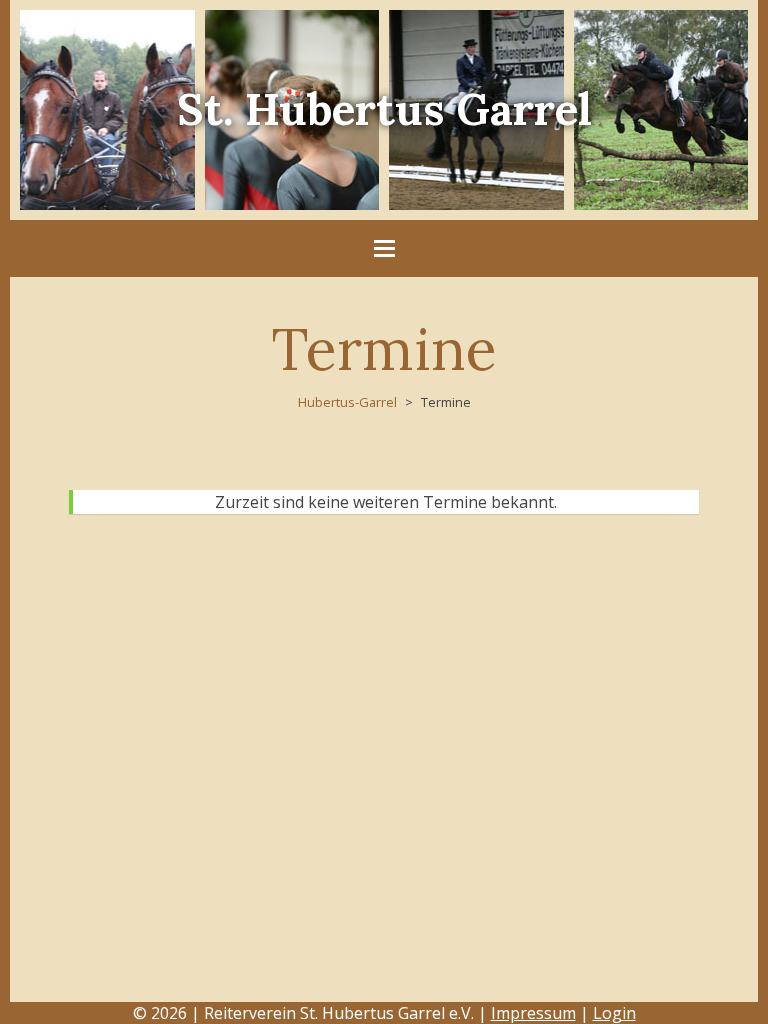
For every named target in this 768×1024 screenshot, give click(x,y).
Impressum (533, 1013)
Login (614, 1013)
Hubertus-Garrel (347, 402)
